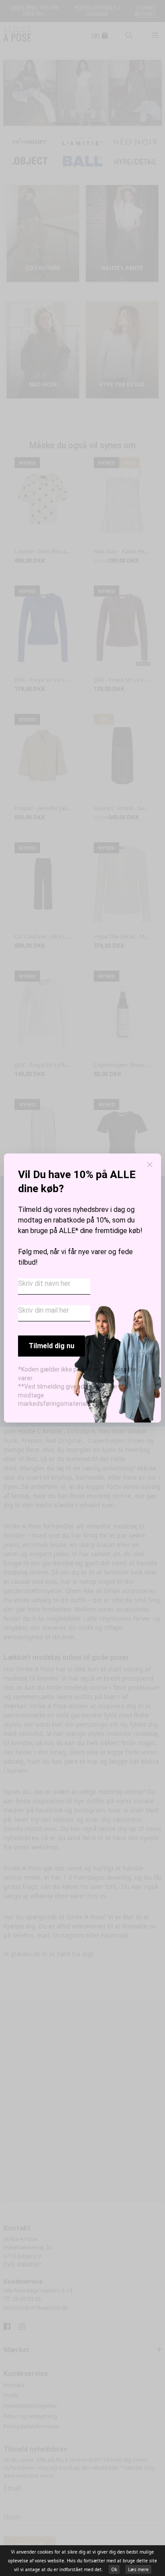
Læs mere (138, 2569)
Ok (114, 2569)
